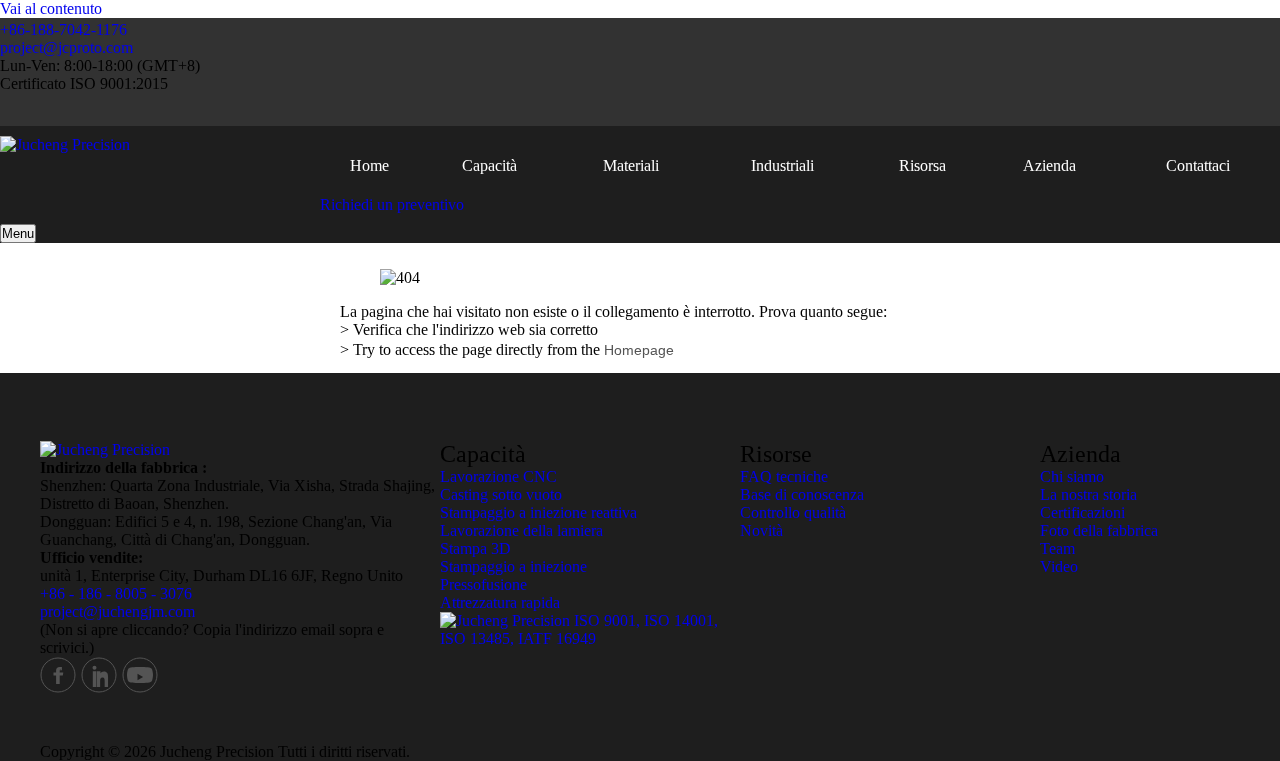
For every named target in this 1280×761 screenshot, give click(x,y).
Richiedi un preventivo (392, 204)
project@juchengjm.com (117, 611)
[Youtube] (140, 688)
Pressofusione (483, 584)
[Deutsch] (1172, 109)
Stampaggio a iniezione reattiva (538, 512)
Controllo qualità (793, 512)
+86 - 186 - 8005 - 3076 (116, 593)
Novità (761, 530)
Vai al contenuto (51, 8)
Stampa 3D (475, 548)
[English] (1110, 109)
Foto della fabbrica (1099, 530)
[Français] (1141, 109)
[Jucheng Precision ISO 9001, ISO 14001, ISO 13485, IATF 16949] (590, 638)
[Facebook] (58, 688)
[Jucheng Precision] (65, 144)
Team (1057, 548)
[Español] (1234, 109)
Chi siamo (1072, 476)
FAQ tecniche (784, 476)
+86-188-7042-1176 (63, 29)
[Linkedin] (99, 688)
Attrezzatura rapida (500, 602)
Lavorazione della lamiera (521, 530)
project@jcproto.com (66, 47)
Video (1059, 566)
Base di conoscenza (802, 494)
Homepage (639, 350)
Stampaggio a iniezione (513, 566)
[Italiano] (1203, 109)
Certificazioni (1082, 512)
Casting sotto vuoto (501, 494)
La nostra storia (1088, 494)
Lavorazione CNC (498, 476)
